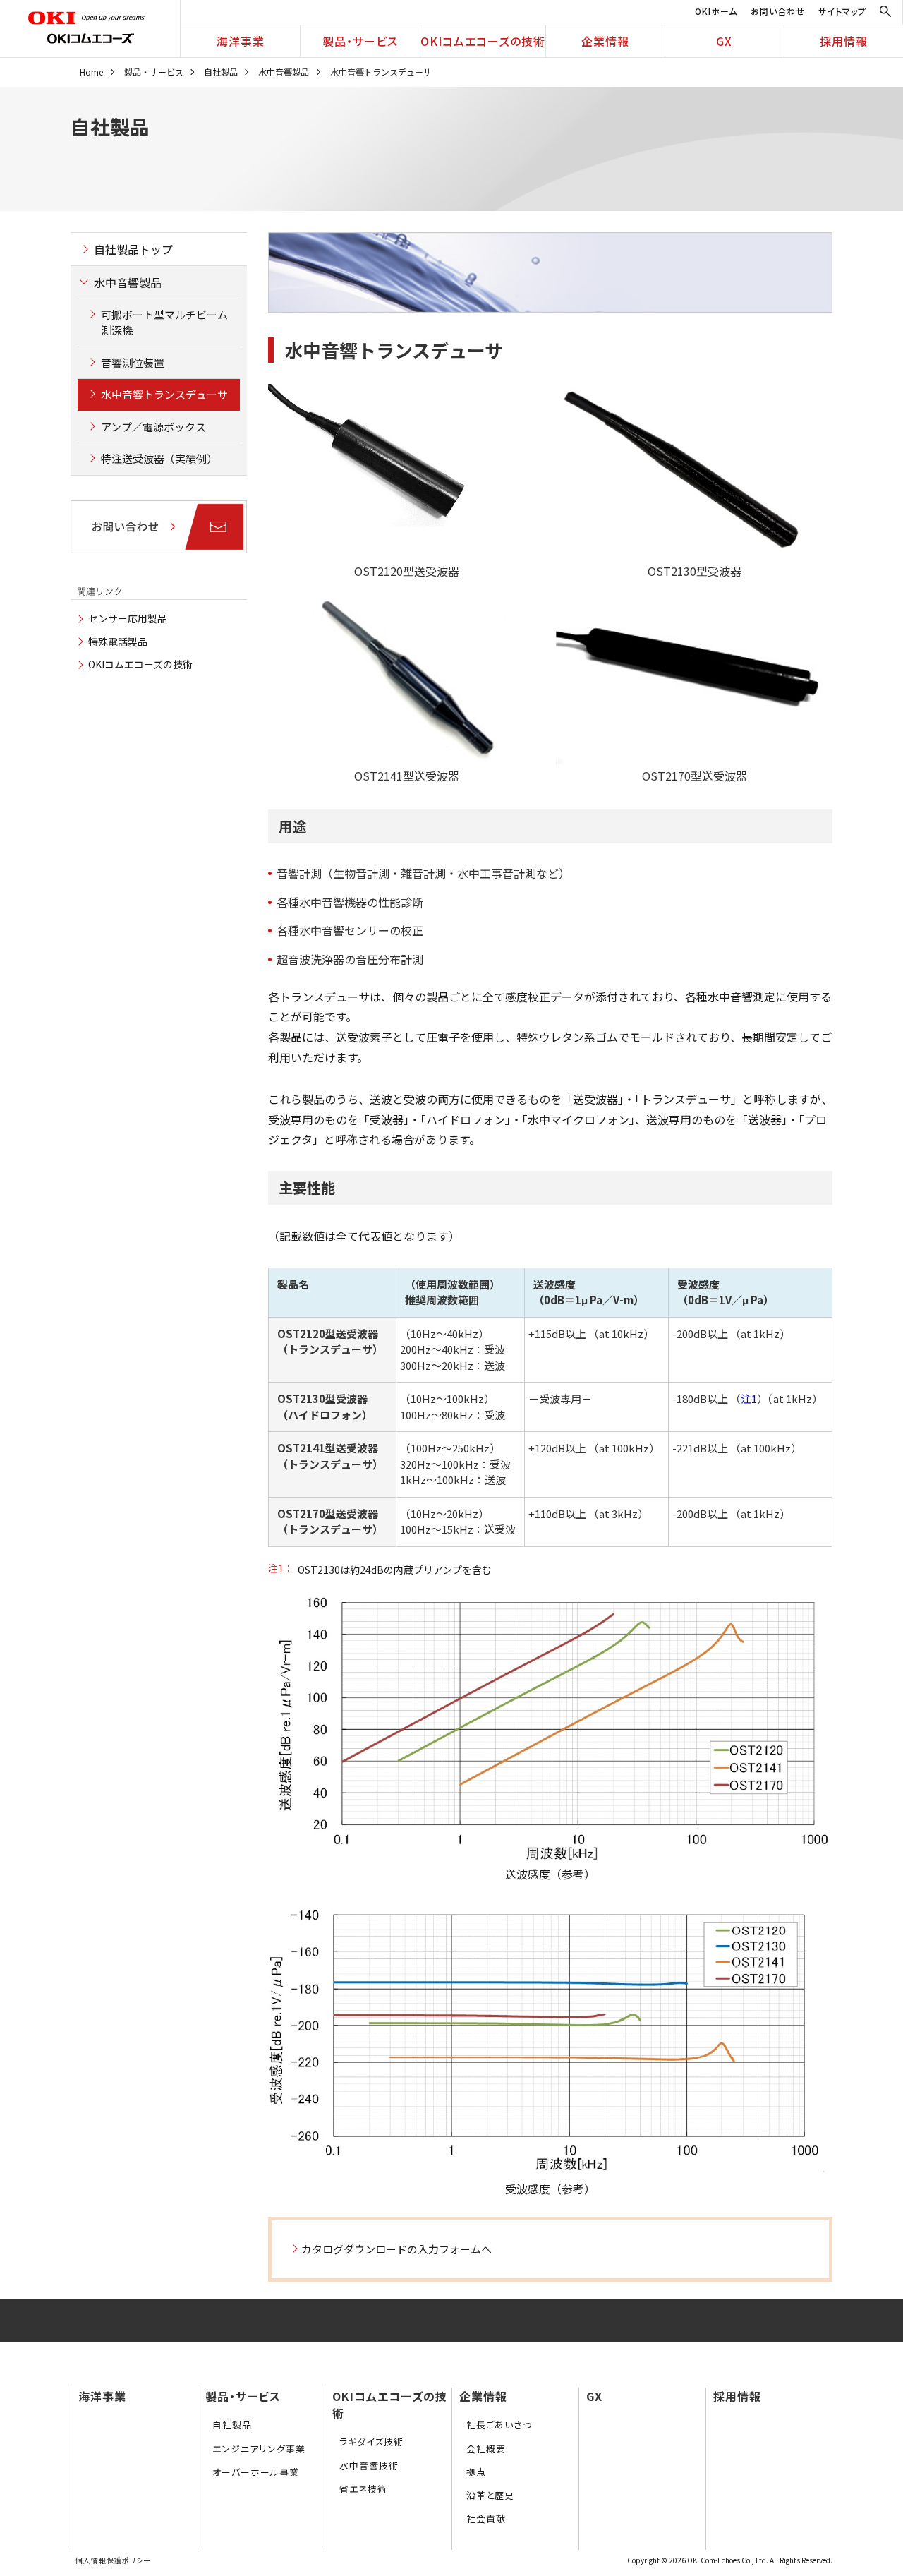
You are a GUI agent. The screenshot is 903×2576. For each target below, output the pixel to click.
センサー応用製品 (128, 618)
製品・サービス (360, 41)
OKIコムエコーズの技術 (483, 41)
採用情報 (844, 41)
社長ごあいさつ (499, 2425)
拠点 (476, 2472)
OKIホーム (716, 11)
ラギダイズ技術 (371, 2442)
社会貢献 (486, 2518)
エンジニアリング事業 (259, 2449)
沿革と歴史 (490, 2495)
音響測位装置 (133, 362)
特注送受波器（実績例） (159, 458)
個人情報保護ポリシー (113, 2560)
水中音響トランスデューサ (164, 394)
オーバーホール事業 (256, 2472)
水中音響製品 (284, 72)
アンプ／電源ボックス (153, 427)
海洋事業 (241, 41)
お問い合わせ (778, 11)
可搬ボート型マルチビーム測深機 (164, 323)
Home (91, 72)
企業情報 (605, 41)
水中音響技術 (369, 2466)
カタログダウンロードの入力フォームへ (396, 2249)
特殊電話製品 (118, 642)
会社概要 (486, 2449)
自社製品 (221, 72)
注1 (749, 1398)
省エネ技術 (363, 2489)
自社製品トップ (133, 249)
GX (724, 41)
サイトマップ (842, 11)
